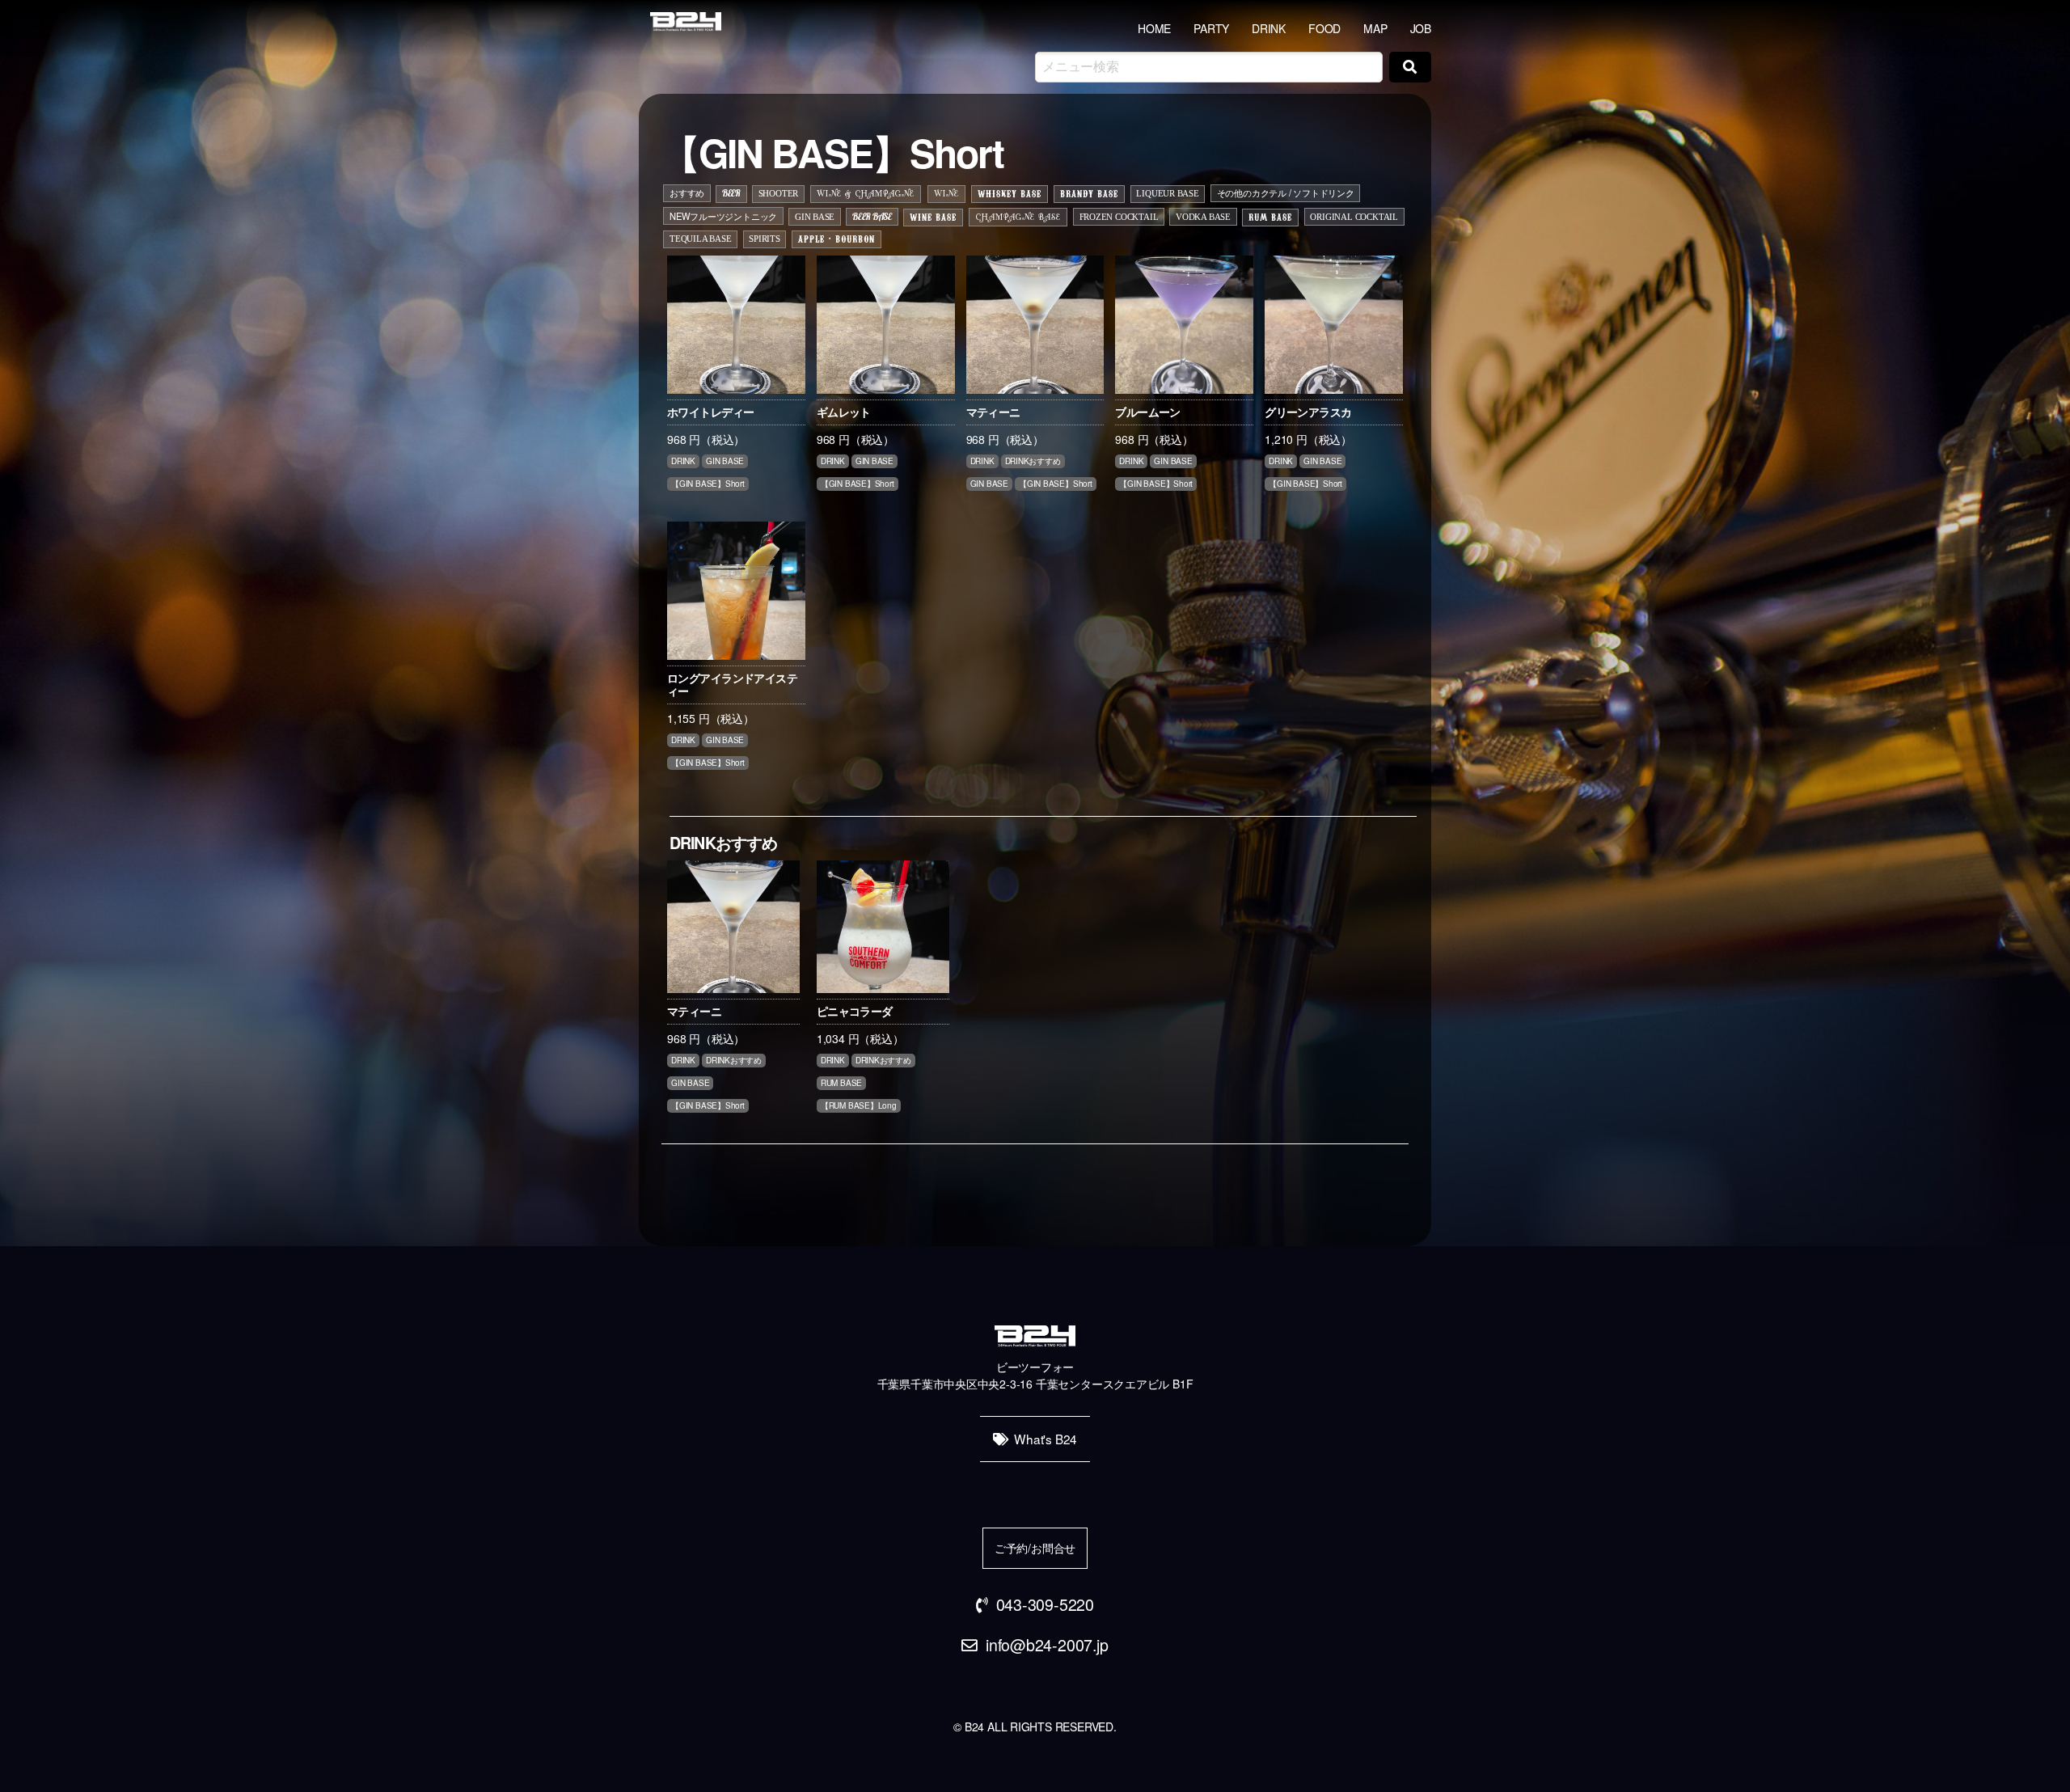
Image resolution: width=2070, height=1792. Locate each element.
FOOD (1324, 28)
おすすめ (687, 192)
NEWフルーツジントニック (723, 216)
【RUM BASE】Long (859, 1105)
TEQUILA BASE (700, 239)
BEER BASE (872, 217)
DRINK (1269, 28)
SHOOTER (779, 193)
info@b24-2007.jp (1047, 1644)
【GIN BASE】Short (708, 484)
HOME (1154, 28)
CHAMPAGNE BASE (1018, 218)
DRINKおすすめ (1033, 461)
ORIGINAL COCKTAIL (1354, 217)
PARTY (1211, 28)
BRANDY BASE (1089, 193)
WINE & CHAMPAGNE (866, 194)
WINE (946, 194)
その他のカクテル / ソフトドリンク (1286, 192)
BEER (731, 193)
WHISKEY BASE (1010, 193)
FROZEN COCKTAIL (1119, 217)
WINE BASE (933, 217)
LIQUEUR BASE (1167, 193)
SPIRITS (765, 239)
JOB (1421, 28)
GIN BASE (815, 217)
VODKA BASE (1203, 217)
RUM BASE (1270, 217)
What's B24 (1046, 1439)
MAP (1375, 28)
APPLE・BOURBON (836, 239)
